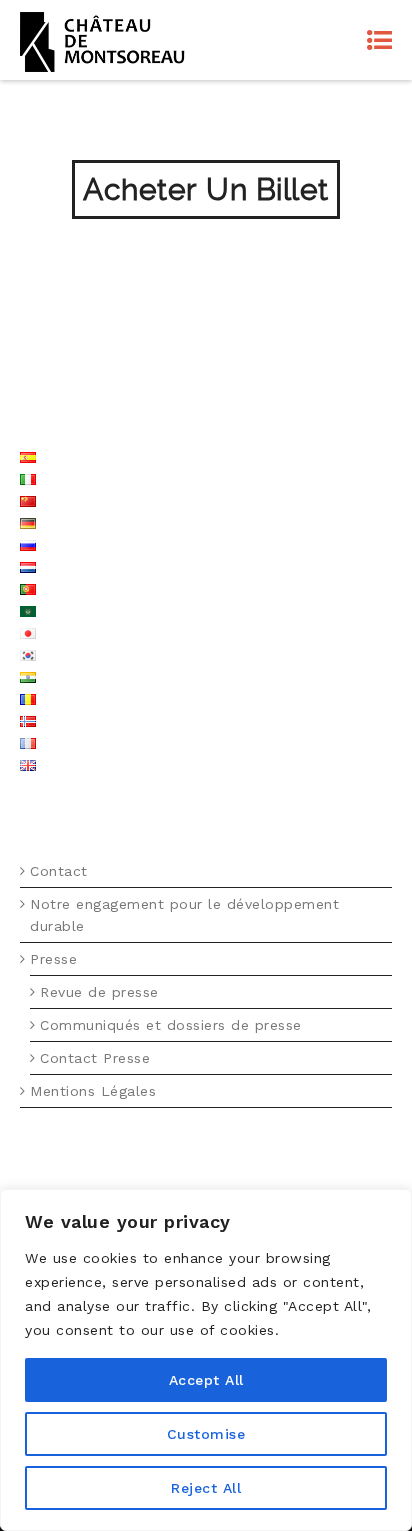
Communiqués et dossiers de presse (171, 1025)
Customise (206, 1434)
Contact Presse (95, 1058)
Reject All (206, 1488)
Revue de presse (99, 992)
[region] (206, 1360)
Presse (53, 959)
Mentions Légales (93, 1091)
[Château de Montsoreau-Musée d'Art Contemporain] (102, 40)
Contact (59, 871)
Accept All (206, 1380)
